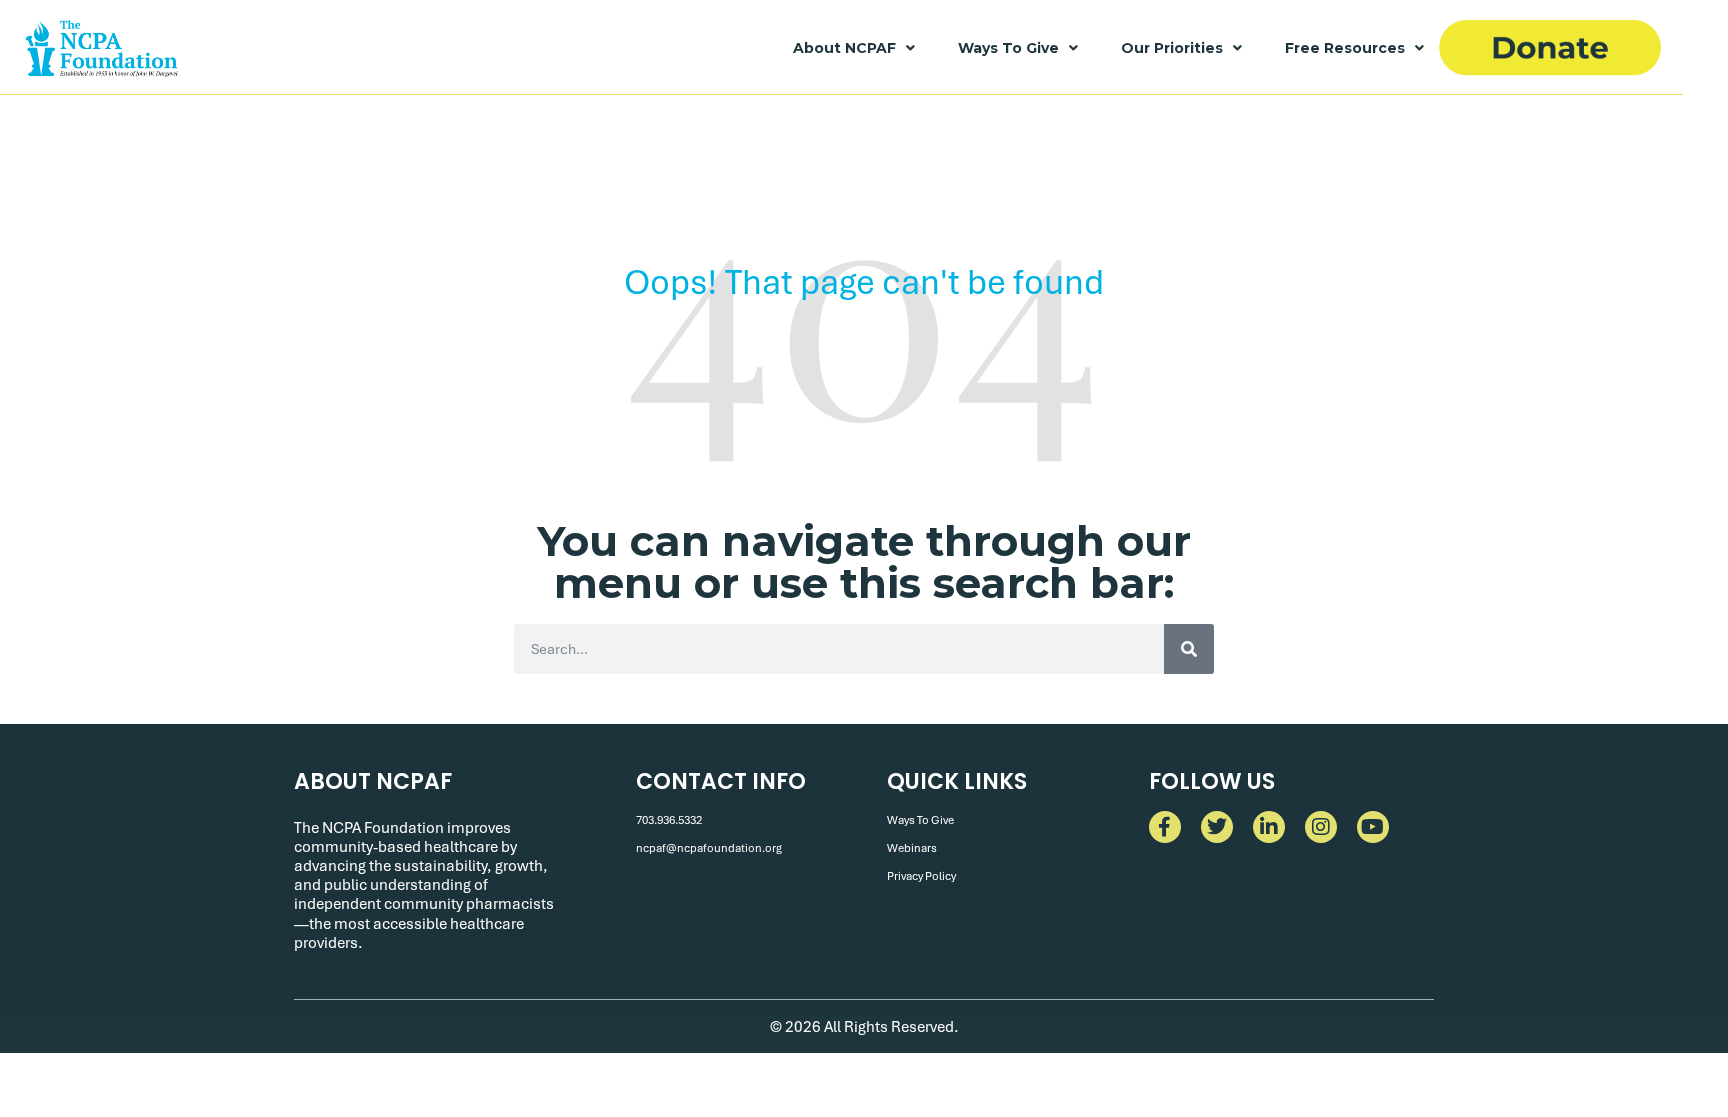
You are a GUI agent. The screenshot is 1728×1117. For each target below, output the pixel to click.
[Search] (1189, 649)
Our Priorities (1172, 48)
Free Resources (1345, 48)
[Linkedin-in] (1269, 827)
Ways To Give (1008, 48)
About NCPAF (844, 48)
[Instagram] (1321, 827)
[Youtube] (1373, 827)
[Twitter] (1217, 827)
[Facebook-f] (1165, 827)
